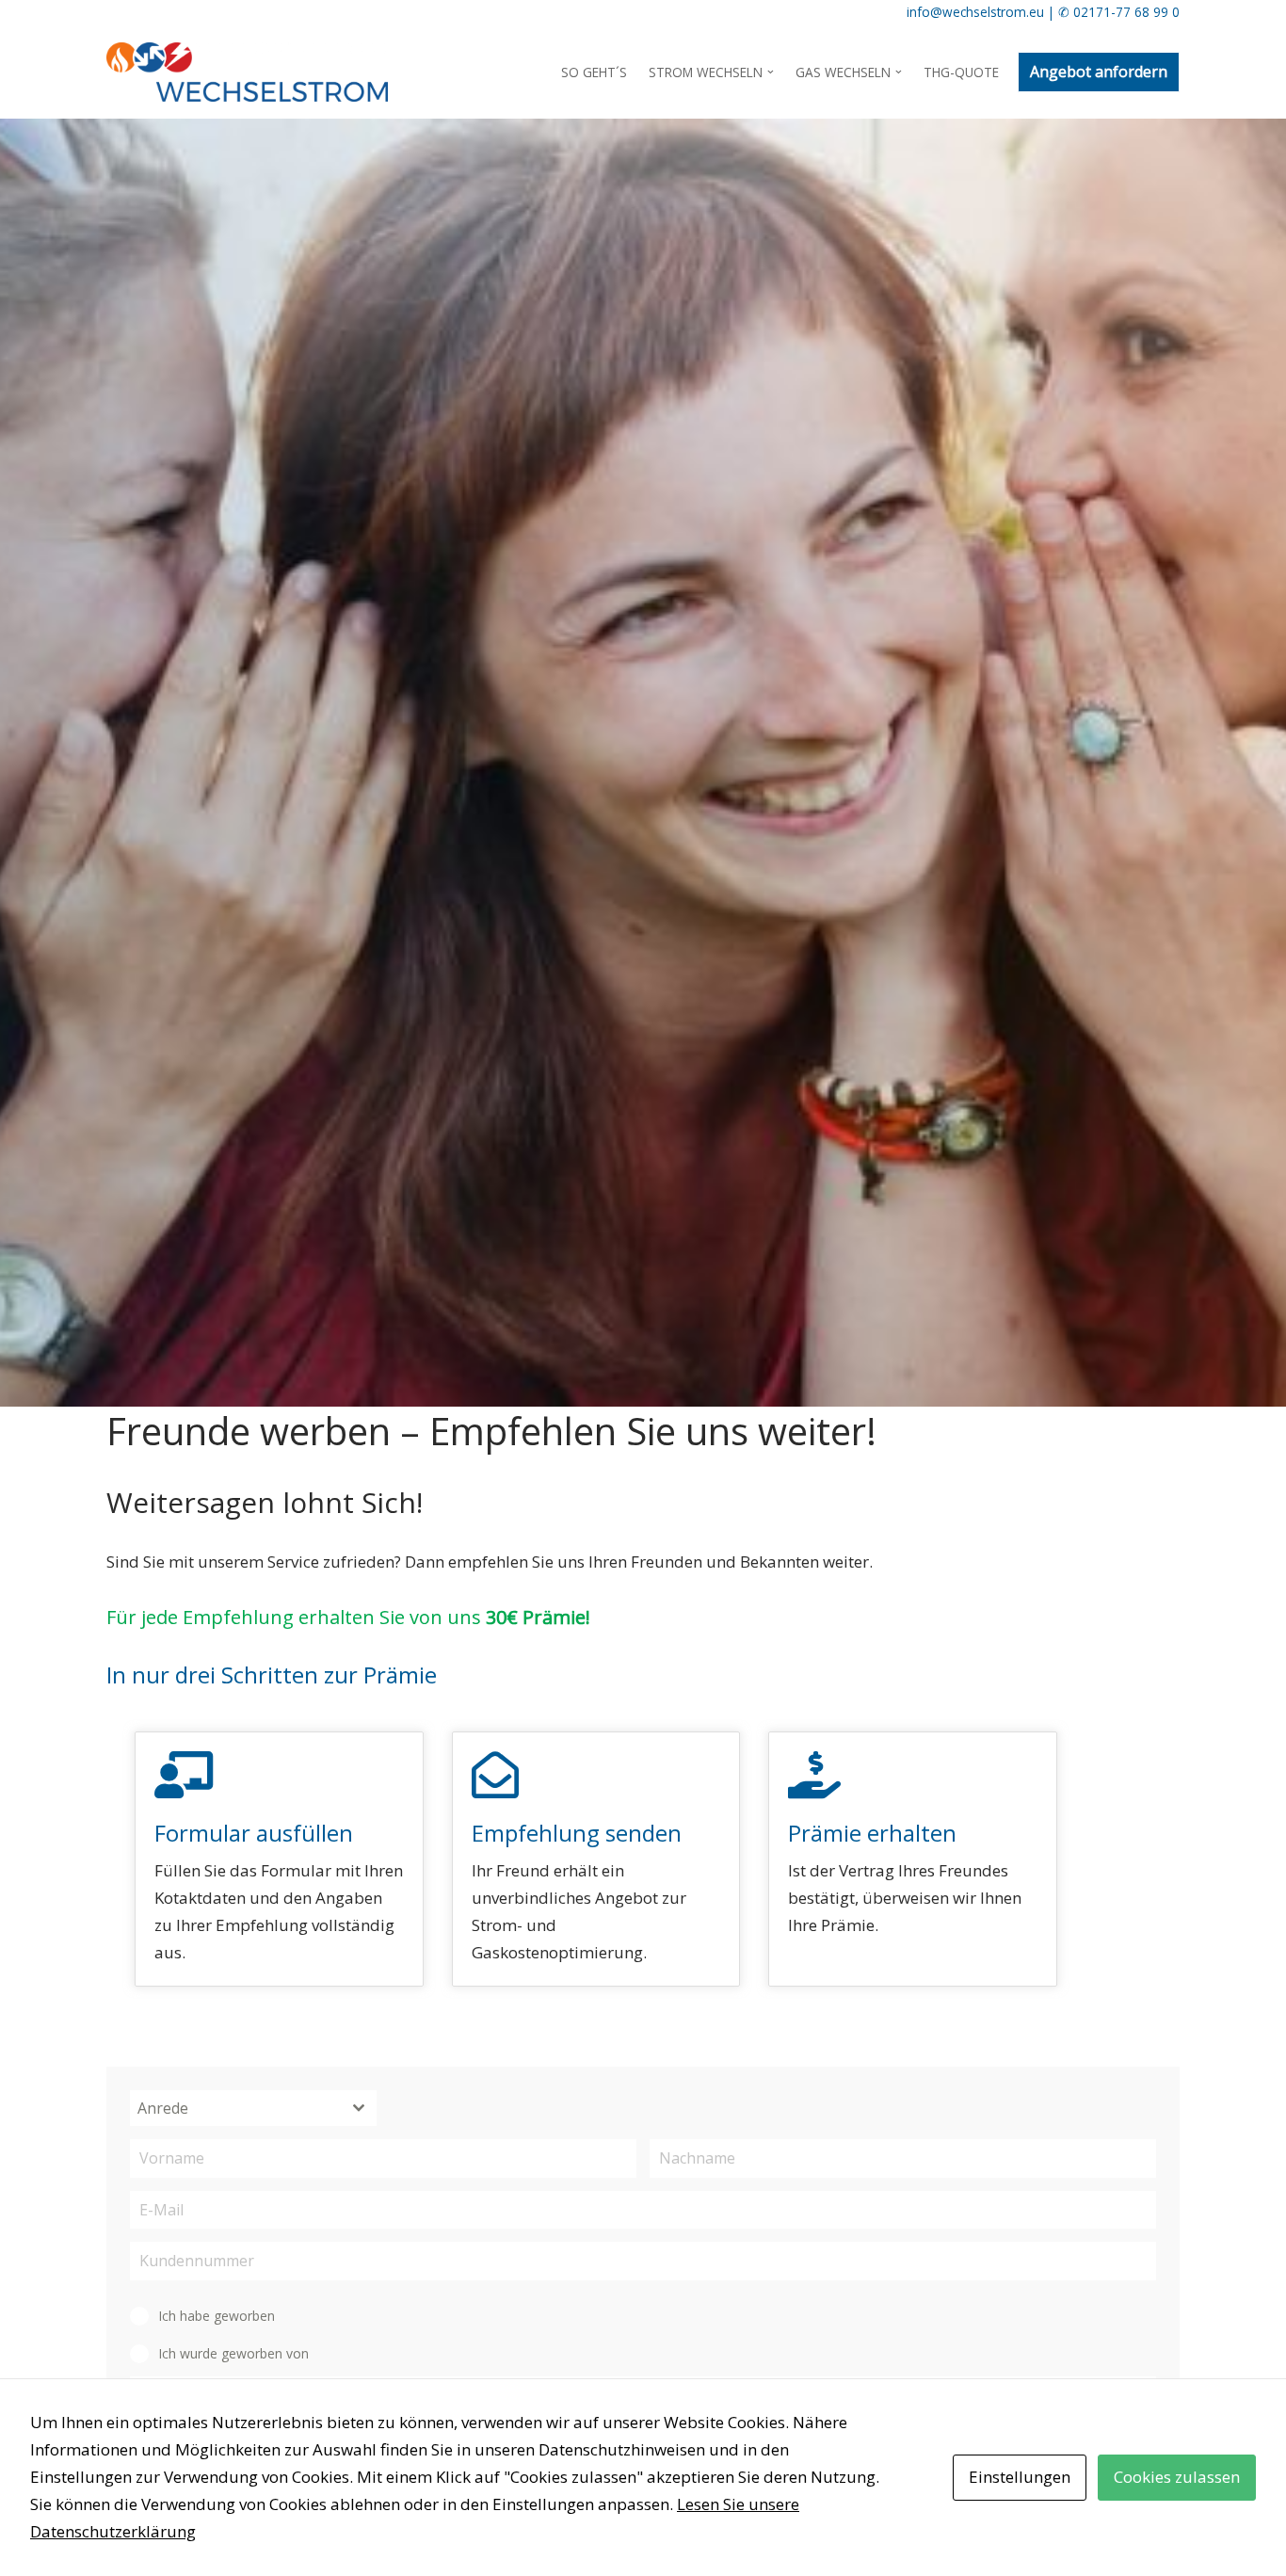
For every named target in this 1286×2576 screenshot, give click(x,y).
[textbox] (235, 2108)
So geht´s (594, 72)
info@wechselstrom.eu (975, 12)
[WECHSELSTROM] (247, 72)
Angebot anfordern (1099, 72)
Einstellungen (1020, 2477)
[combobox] (253, 2108)
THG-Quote (961, 72)
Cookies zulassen (1177, 2477)
